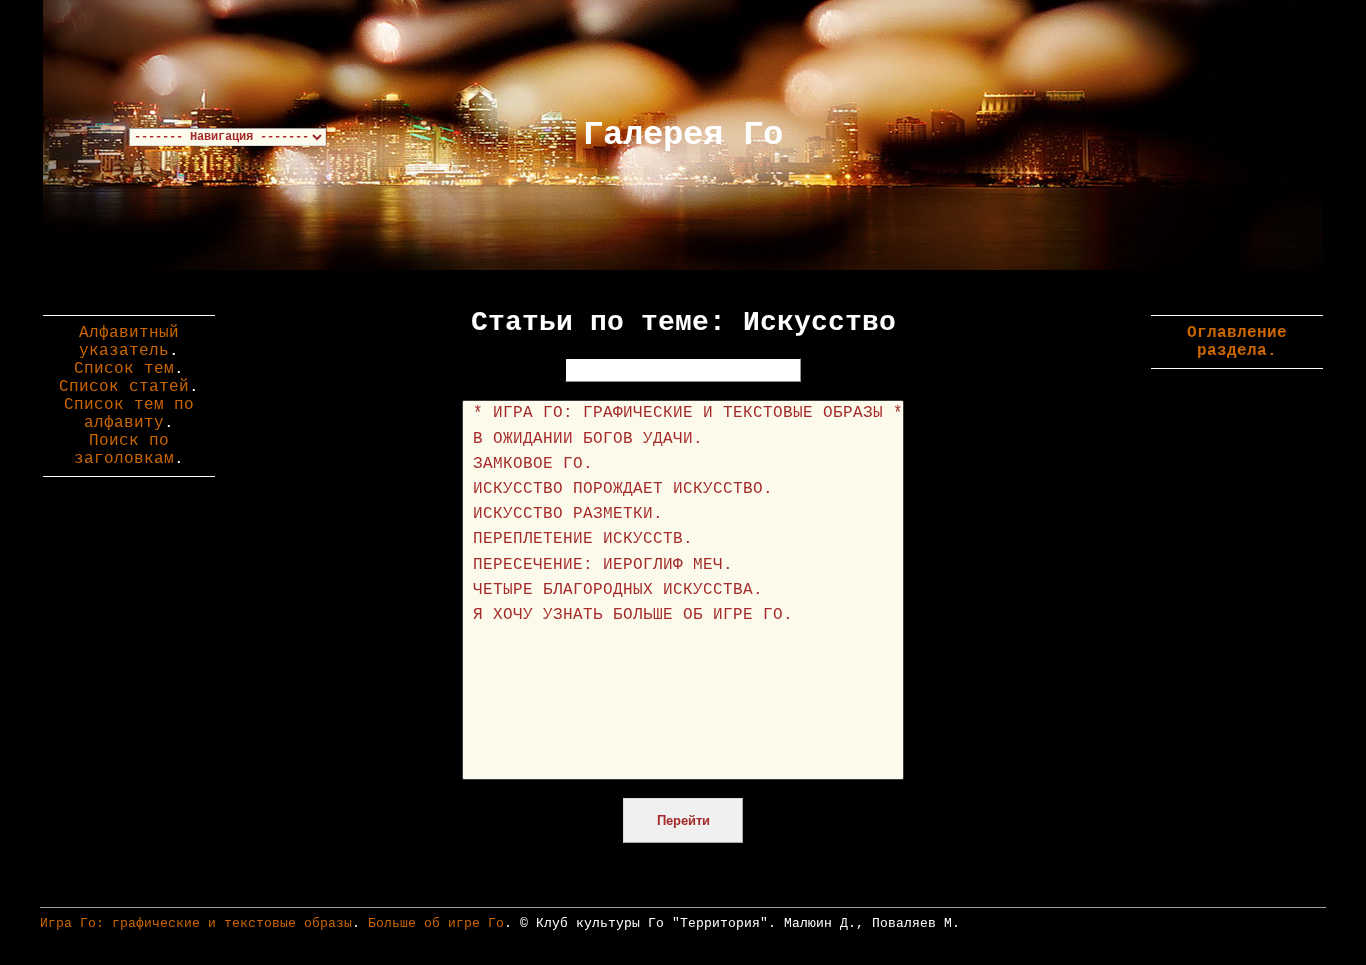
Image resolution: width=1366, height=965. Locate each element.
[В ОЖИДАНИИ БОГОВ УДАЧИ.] (683, 439)
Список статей (124, 387)
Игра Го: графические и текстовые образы (196, 923)
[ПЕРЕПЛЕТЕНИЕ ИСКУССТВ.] (683, 539)
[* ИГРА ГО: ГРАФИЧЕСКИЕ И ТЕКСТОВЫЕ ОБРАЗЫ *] (683, 413)
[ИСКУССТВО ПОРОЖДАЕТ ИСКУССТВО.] (683, 489)
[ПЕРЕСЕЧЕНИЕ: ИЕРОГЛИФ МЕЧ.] (683, 565)
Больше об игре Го (436, 923)
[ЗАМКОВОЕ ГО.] (683, 464)
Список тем (124, 369)
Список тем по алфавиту (129, 414)
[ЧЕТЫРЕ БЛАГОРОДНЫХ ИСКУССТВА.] (683, 590)
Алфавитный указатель (129, 342)
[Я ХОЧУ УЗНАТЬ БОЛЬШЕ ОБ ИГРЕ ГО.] (683, 615)
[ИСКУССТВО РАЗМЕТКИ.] (683, 514)
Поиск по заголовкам (124, 450)
